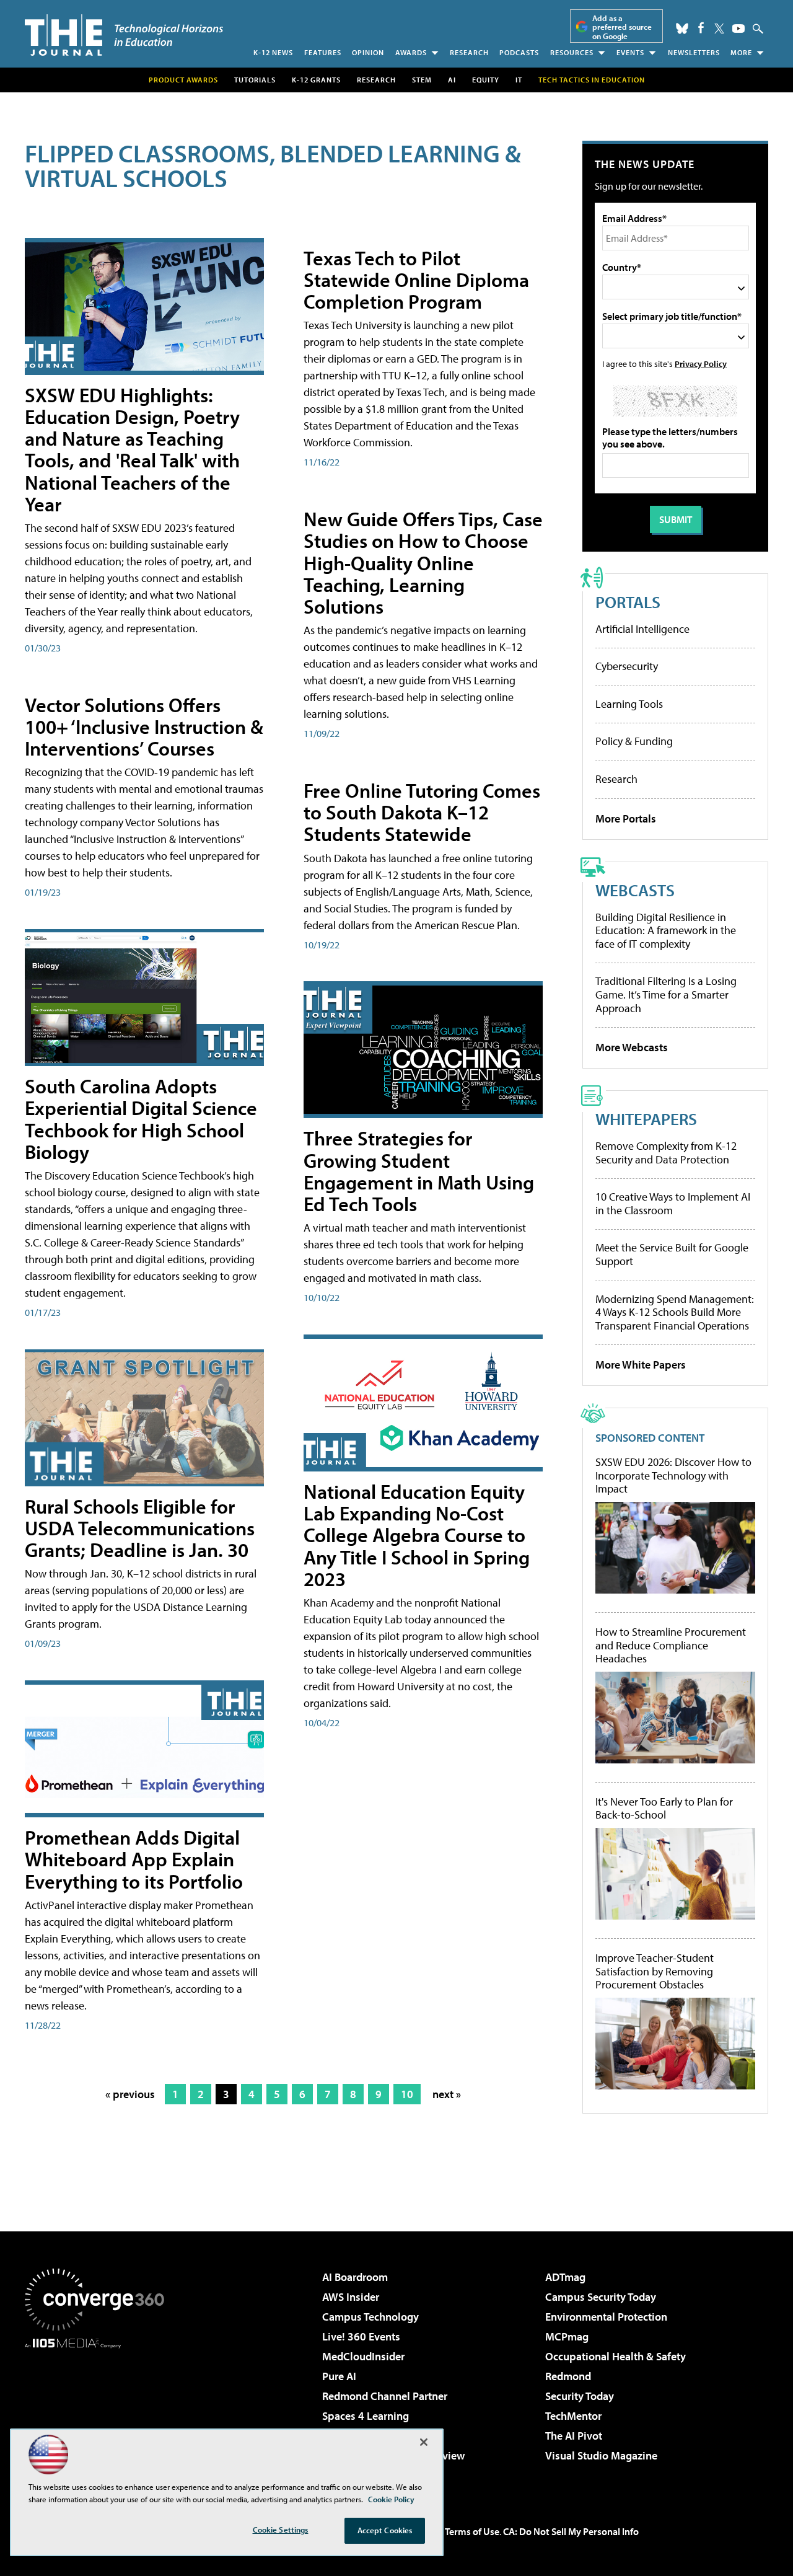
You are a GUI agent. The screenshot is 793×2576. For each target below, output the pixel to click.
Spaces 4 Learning (366, 2416)
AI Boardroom (355, 2277)
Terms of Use (472, 2531)
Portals (628, 602)
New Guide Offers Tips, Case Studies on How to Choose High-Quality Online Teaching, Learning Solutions (423, 562)
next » (447, 2094)
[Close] (424, 2442)
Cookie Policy (391, 2499)
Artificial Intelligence (642, 629)
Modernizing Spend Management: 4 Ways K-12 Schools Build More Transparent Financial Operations (675, 1312)
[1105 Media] (99, 2412)
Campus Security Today (601, 2297)
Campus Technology (370, 2317)
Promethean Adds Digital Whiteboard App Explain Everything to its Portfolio (134, 1859)
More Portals (626, 818)
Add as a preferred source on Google (622, 27)
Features (323, 52)
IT (519, 80)
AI (452, 80)
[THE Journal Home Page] (124, 35)
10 (407, 2094)
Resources (572, 52)
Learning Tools (629, 704)
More (741, 52)
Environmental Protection (606, 2317)
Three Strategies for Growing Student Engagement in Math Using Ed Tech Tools (419, 1171)
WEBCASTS (635, 890)
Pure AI (339, 2376)
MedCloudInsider (363, 2356)
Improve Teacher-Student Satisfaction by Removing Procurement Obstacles (655, 1971)
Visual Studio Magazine (601, 2455)
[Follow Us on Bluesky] (682, 29)
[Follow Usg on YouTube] (738, 29)
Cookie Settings (281, 2530)
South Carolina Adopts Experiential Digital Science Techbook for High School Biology (141, 1119)
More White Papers (641, 1365)
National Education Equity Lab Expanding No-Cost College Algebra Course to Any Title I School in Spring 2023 (417, 1535)
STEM (422, 80)
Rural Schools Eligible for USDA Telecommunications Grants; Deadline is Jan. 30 (140, 1528)
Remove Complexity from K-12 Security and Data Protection (666, 1153)
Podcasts (519, 52)
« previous (130, 2094)
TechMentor (573, 2416)
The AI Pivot (574, 2436)
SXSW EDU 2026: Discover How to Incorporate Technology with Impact (673, 1475)
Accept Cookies (385, 2530)
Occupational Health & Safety (616, 2356)
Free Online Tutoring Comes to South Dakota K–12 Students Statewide (422, 812)
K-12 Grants (316, 80)
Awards (411, 52)
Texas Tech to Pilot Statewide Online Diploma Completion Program (416, 280)
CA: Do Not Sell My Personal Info (571, 2531)
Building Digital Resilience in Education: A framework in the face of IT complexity (666, 930)
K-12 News (273, 52)
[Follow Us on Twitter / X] (719, 29)
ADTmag (565, 2277)
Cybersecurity (627, 666)
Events (630, 52)
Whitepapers (646, 1118)
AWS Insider (351, 2297)
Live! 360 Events (361, 2336)
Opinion (368, 52)
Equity (486, 80)
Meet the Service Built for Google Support (672, 1254)
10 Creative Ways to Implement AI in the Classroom (673, 1203)
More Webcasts (632, 1047)
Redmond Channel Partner (385, 2396)
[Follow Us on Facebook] (701, 28)
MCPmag (567, 2336)
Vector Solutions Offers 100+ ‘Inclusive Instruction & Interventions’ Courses (144, 726)
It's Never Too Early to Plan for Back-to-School (664, 1808)
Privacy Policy (701, 364)
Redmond (568, 2376)
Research (469, 52)
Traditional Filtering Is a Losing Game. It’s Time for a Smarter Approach (666, 994)
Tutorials (255, 80)
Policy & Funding (634, 741)
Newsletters (694, 52)
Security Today (580, 2396)
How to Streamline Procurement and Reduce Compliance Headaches (671, 1645)
